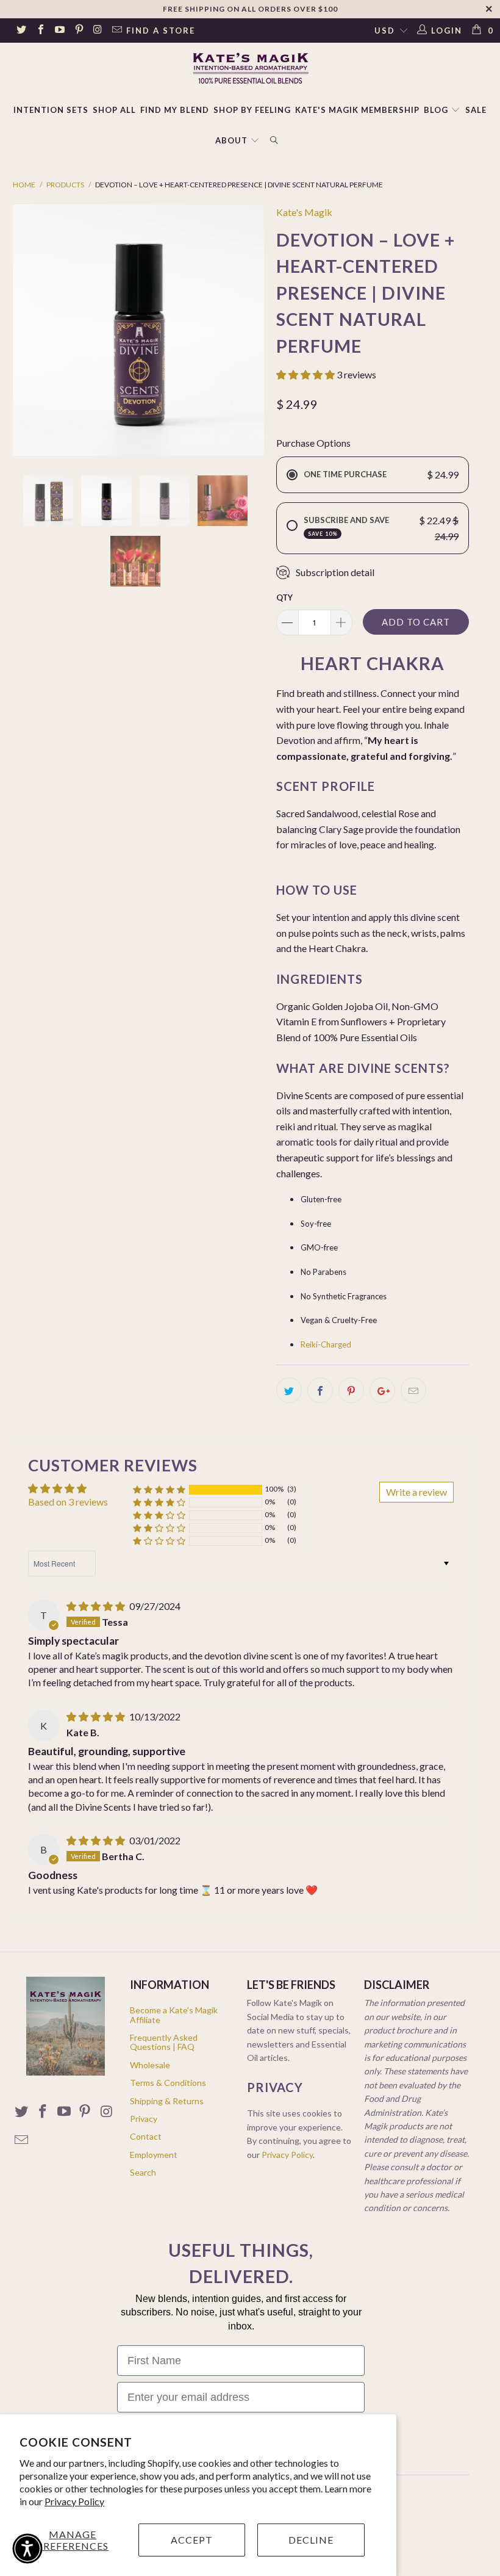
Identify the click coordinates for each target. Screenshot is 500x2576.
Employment (154, 2155)
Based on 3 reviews (68, 1502)
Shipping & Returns (167, 2101)
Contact (146, 2136)
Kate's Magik (304, 212)
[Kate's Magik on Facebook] (40, 31)
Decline (311, 2540)
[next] (251, 330)
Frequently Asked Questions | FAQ (164, 2042)
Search (143, 2172)
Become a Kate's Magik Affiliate (174, 2015)
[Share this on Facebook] (320, 1390)
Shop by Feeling (252, 110)
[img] (96, 1606)
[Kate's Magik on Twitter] (21, 31)
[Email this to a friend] (413, 1390)
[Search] (274, 141)
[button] (305, 374)
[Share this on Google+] (382, 1390)
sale (476, 110)
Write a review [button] (416, 1492)
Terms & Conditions (168, 2083)
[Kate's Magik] (250, 68)
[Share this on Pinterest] (351, 1390)
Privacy (144, 2119)
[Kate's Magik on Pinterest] (78, 31)
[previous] (26, 330)
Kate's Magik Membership (357, 110)
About (231, 140)
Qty (284, 597)
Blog (437, 110)
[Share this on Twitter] (289, 1390)
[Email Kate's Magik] (116, 31)
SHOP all (114, 110)
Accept (192, 2540)
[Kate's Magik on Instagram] (98, 31)
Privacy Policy (74, 2501)
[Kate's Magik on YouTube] (59, 31)
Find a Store (161, 31)
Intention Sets (51, 110)
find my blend (175, 110)
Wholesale (150, 2065)
